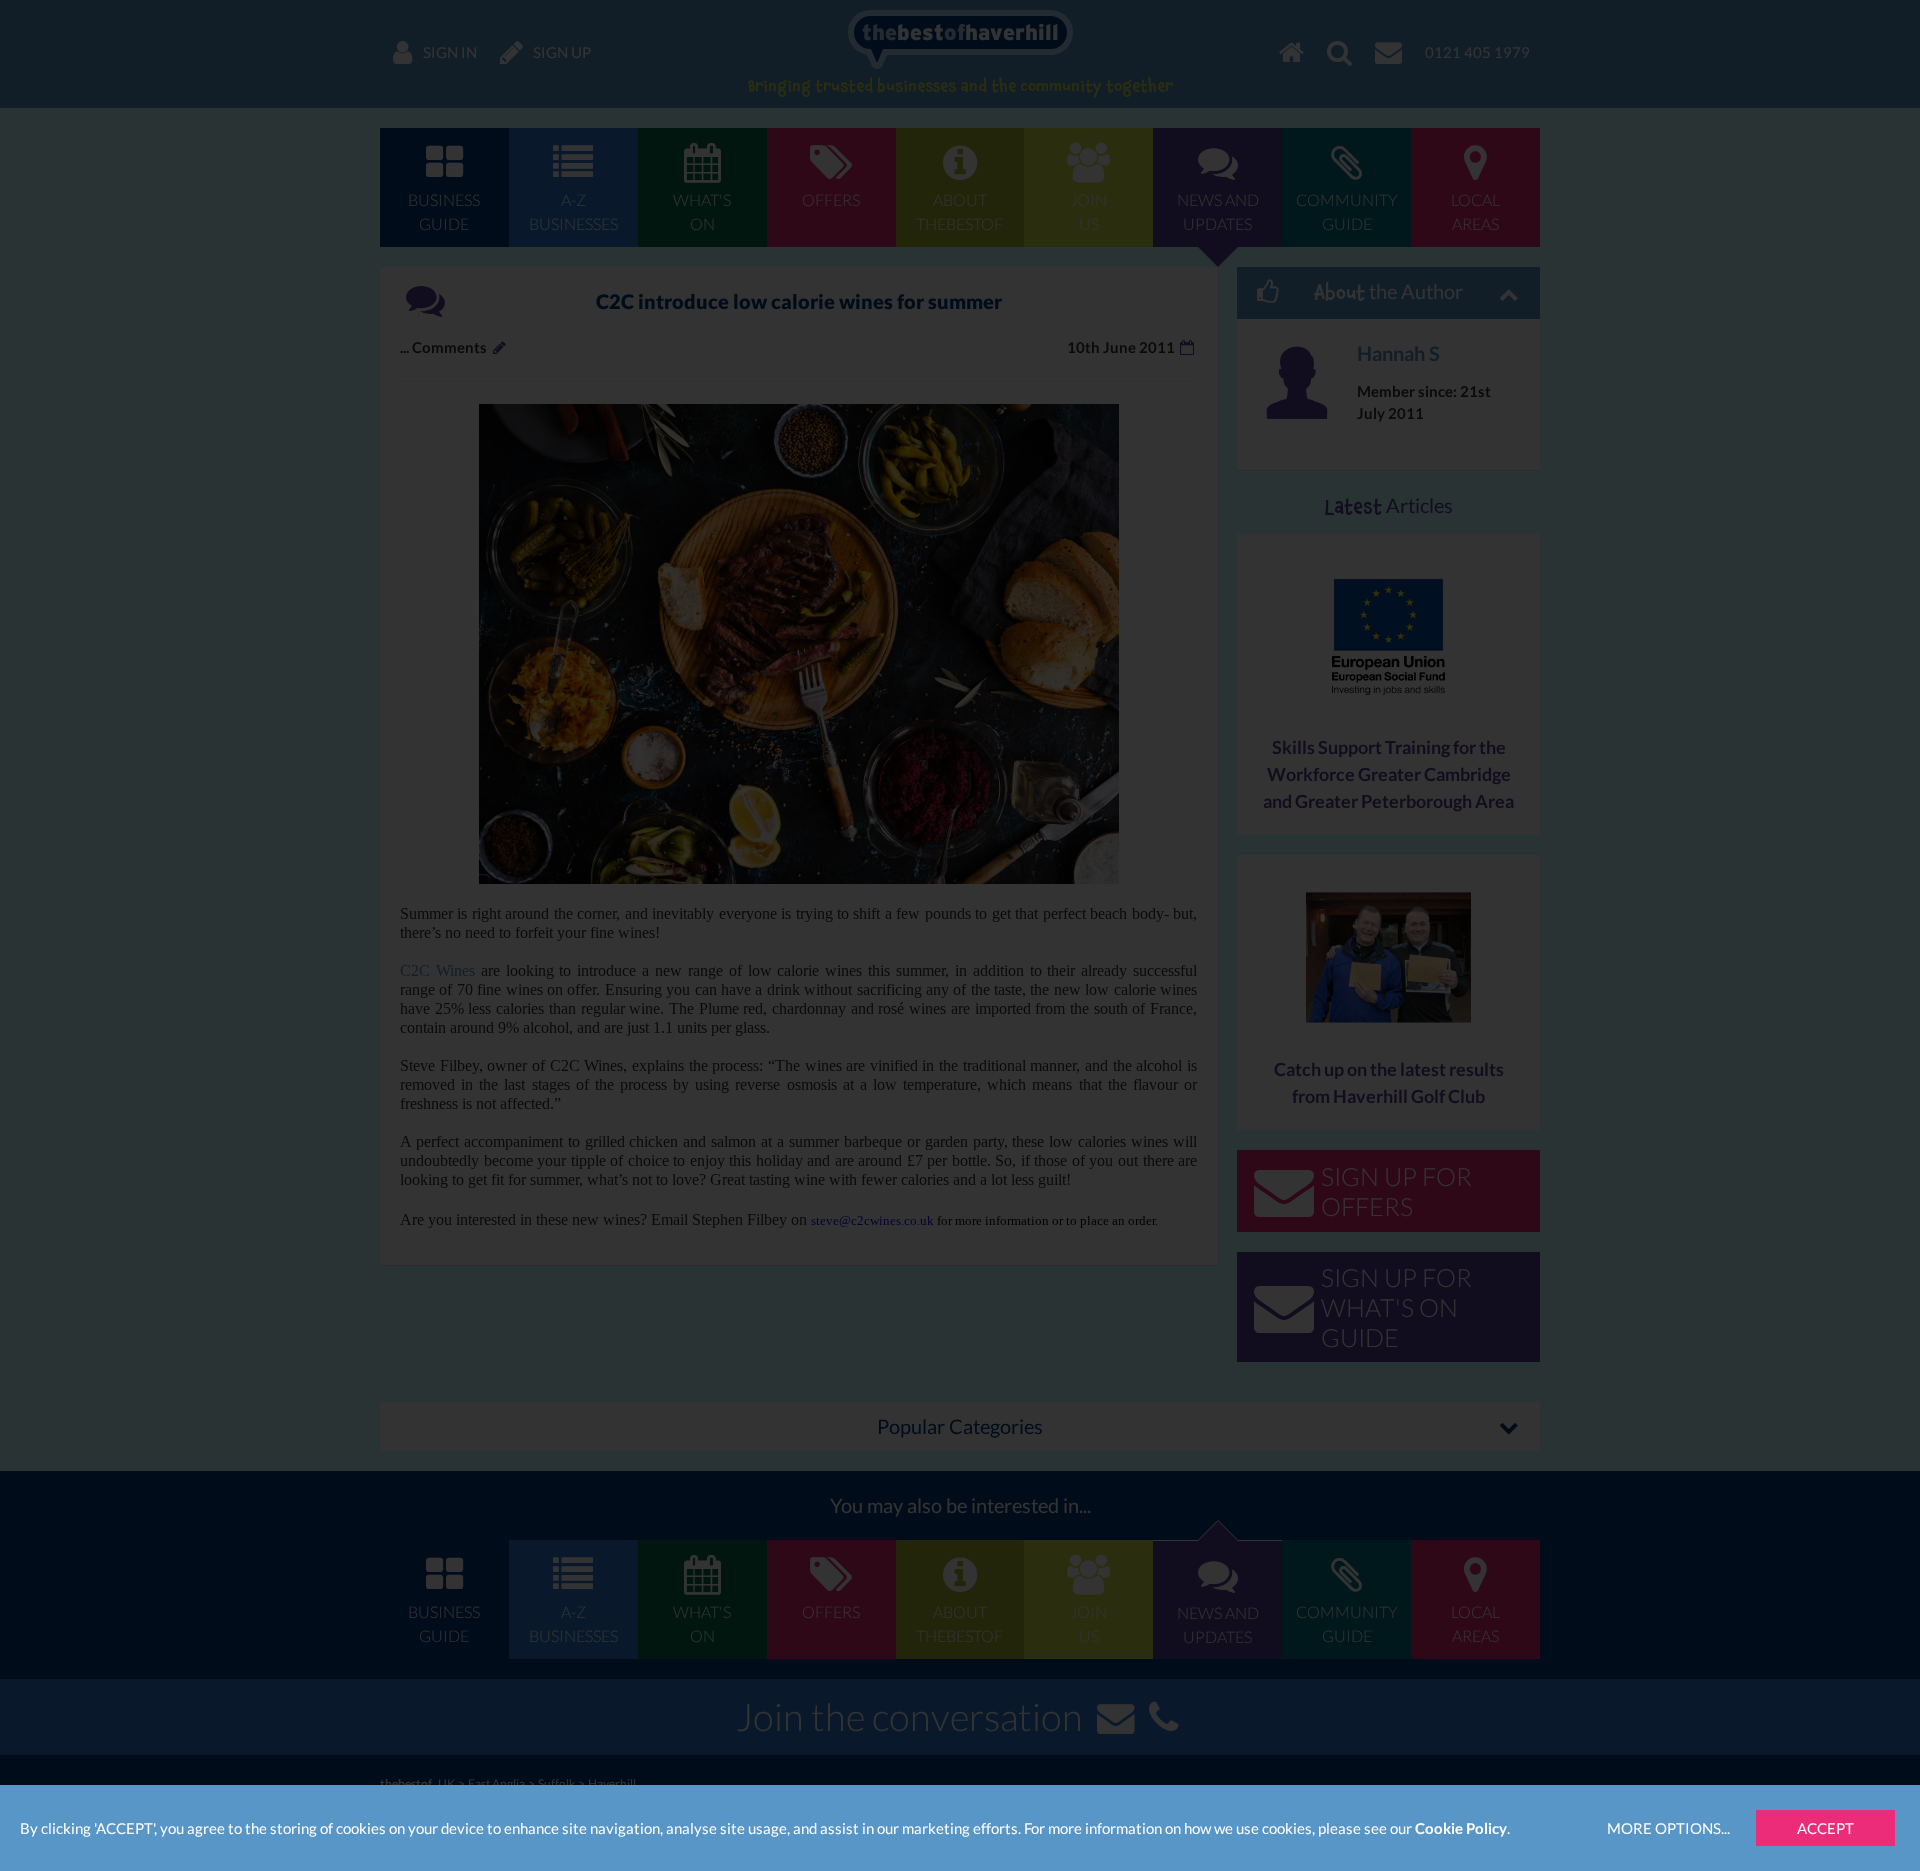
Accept (1825, 1828)
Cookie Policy (1461, 1828)
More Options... (1668, 1828)
